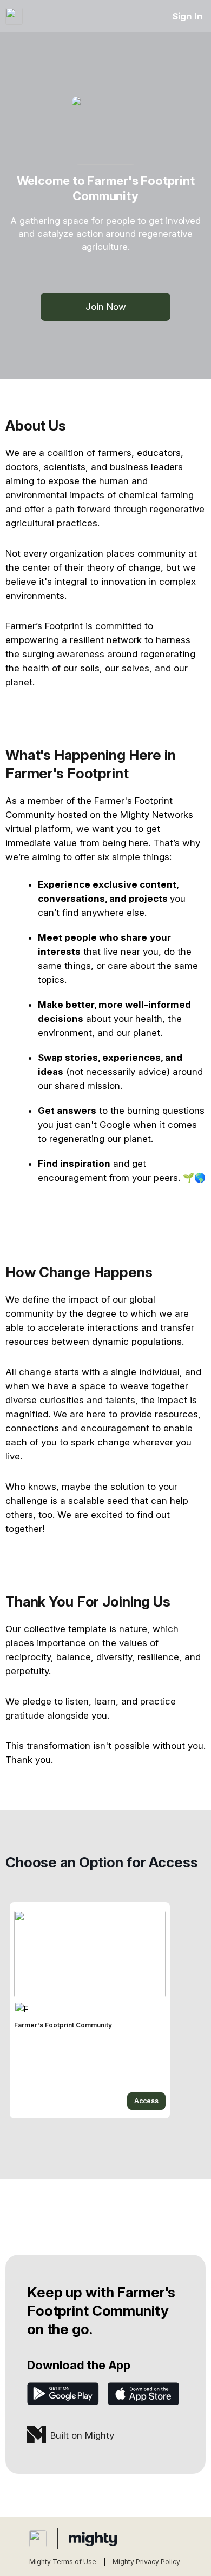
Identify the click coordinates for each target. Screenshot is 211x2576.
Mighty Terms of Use (63, 2562)
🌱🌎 (194, 1178)
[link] (90, 2010)
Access (146, 2101)
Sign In (187, 16)
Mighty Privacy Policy (146, 2562)
